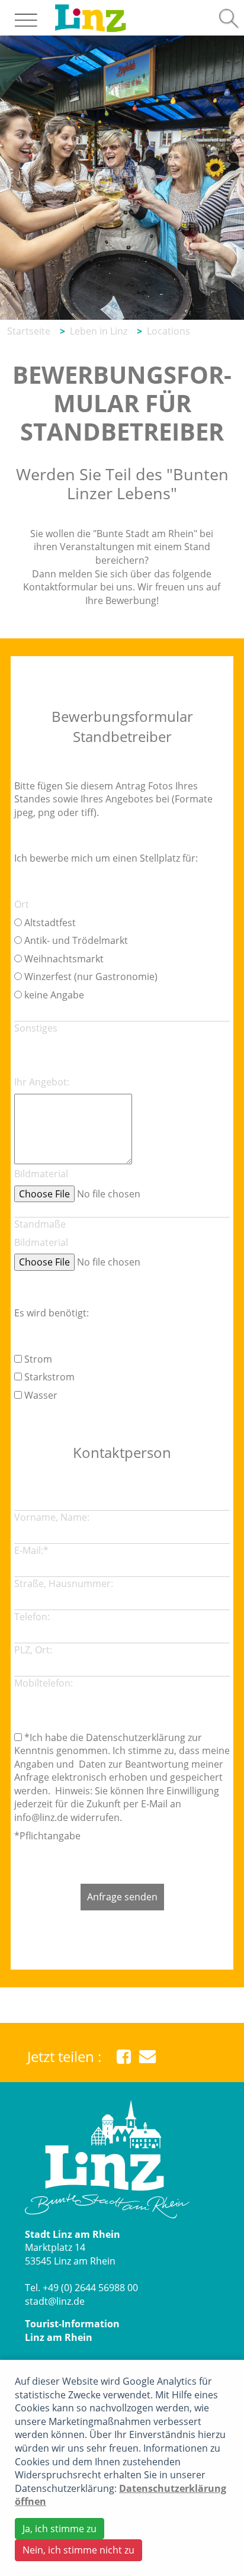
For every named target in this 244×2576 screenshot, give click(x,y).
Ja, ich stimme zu (60, 2529)
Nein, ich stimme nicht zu (78, 2550)
